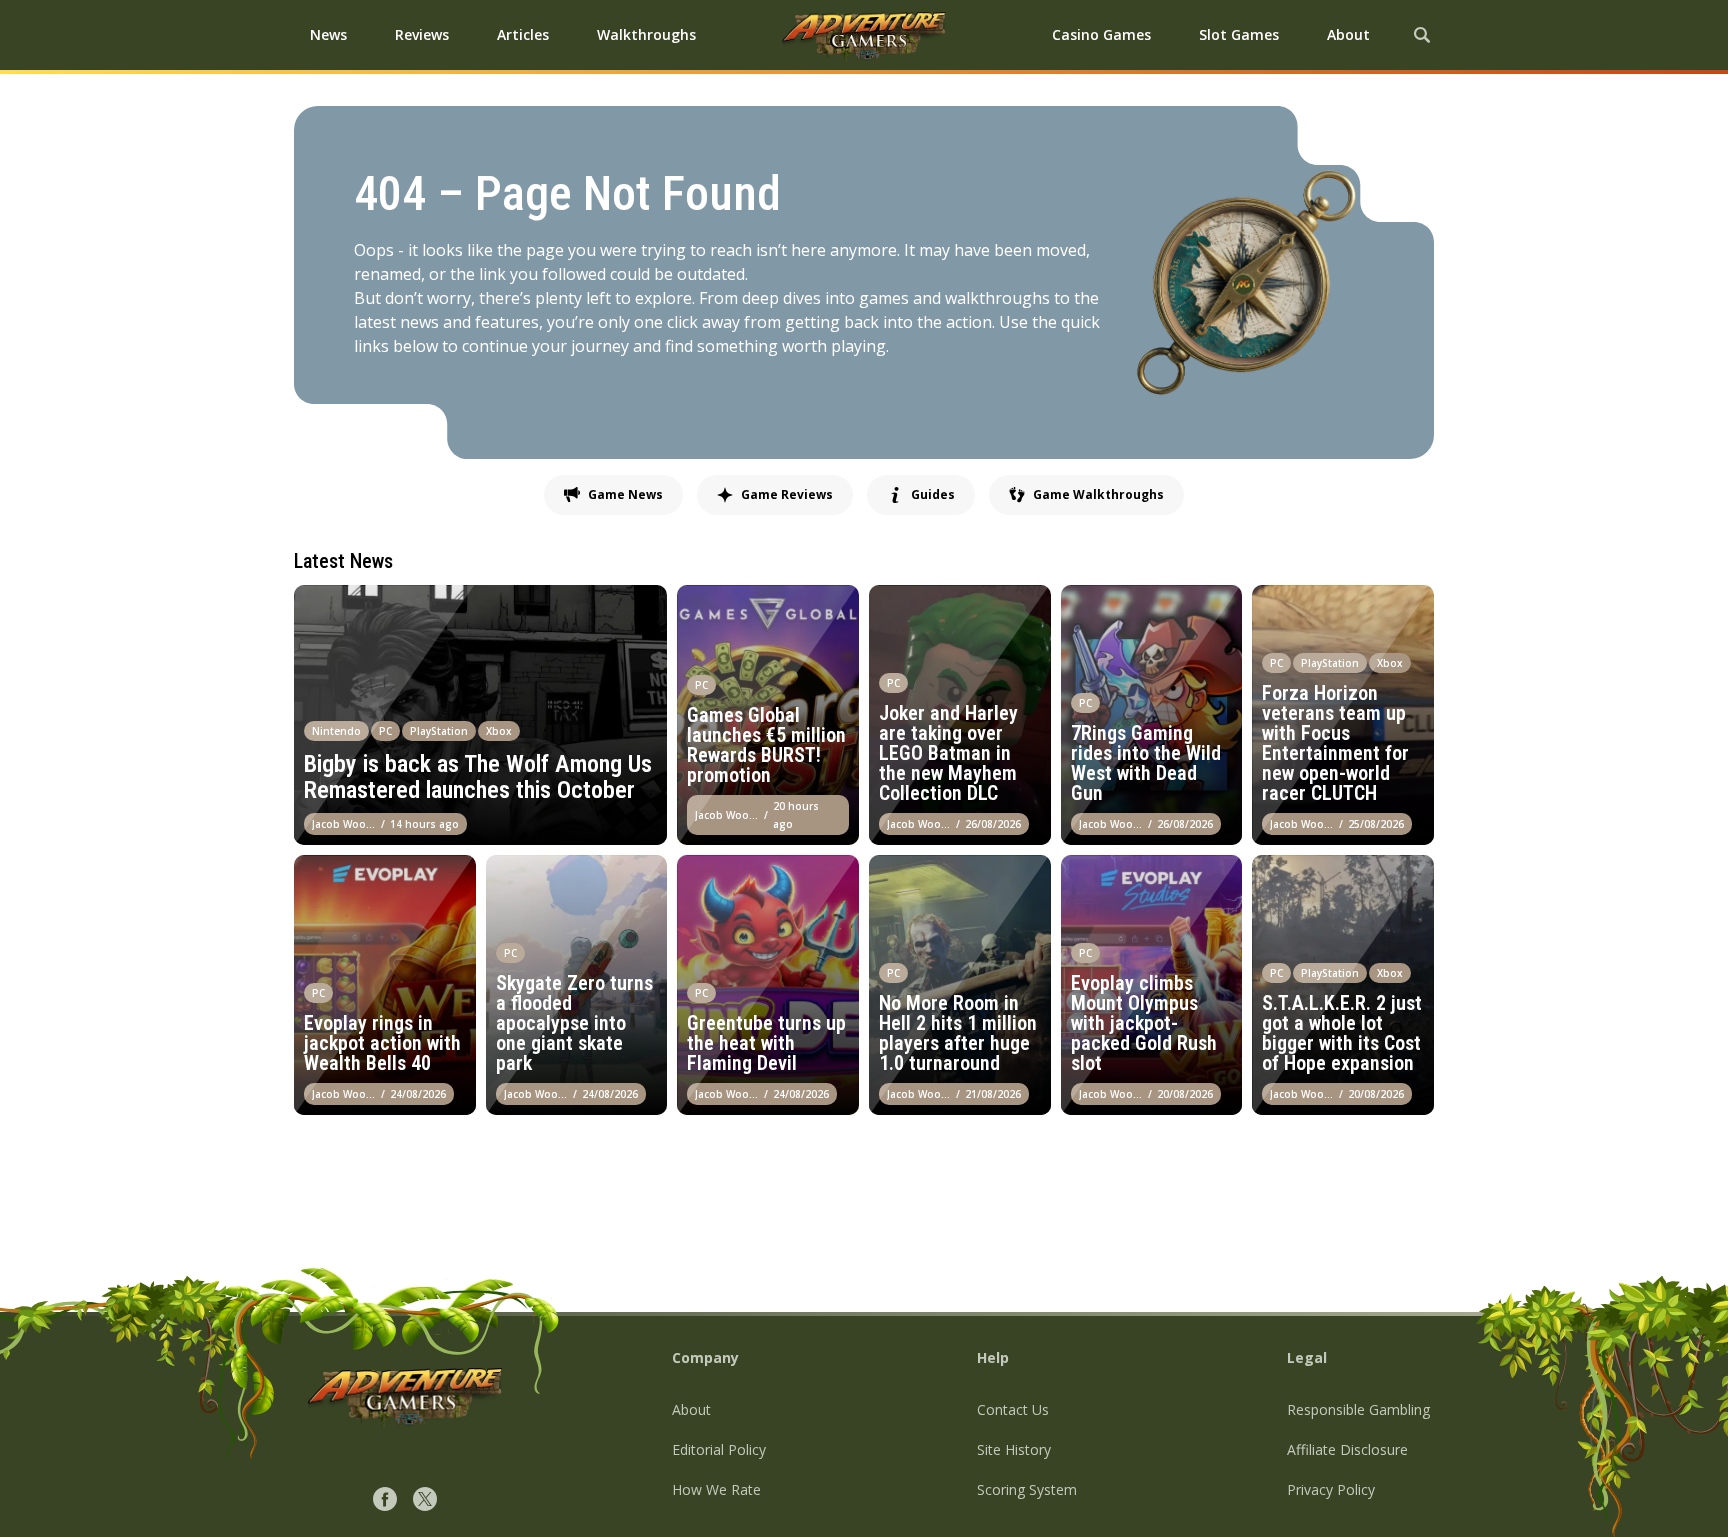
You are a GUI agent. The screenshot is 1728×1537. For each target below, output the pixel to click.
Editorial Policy (719, 1449)
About (691, 1409)
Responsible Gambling (1358, 1409)
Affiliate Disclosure (1347, 1449)
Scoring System (1027, 1489)
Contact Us (1013, 1409)
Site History (1014, 1449)
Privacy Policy (1331, 1489)
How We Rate (716, 1489)
